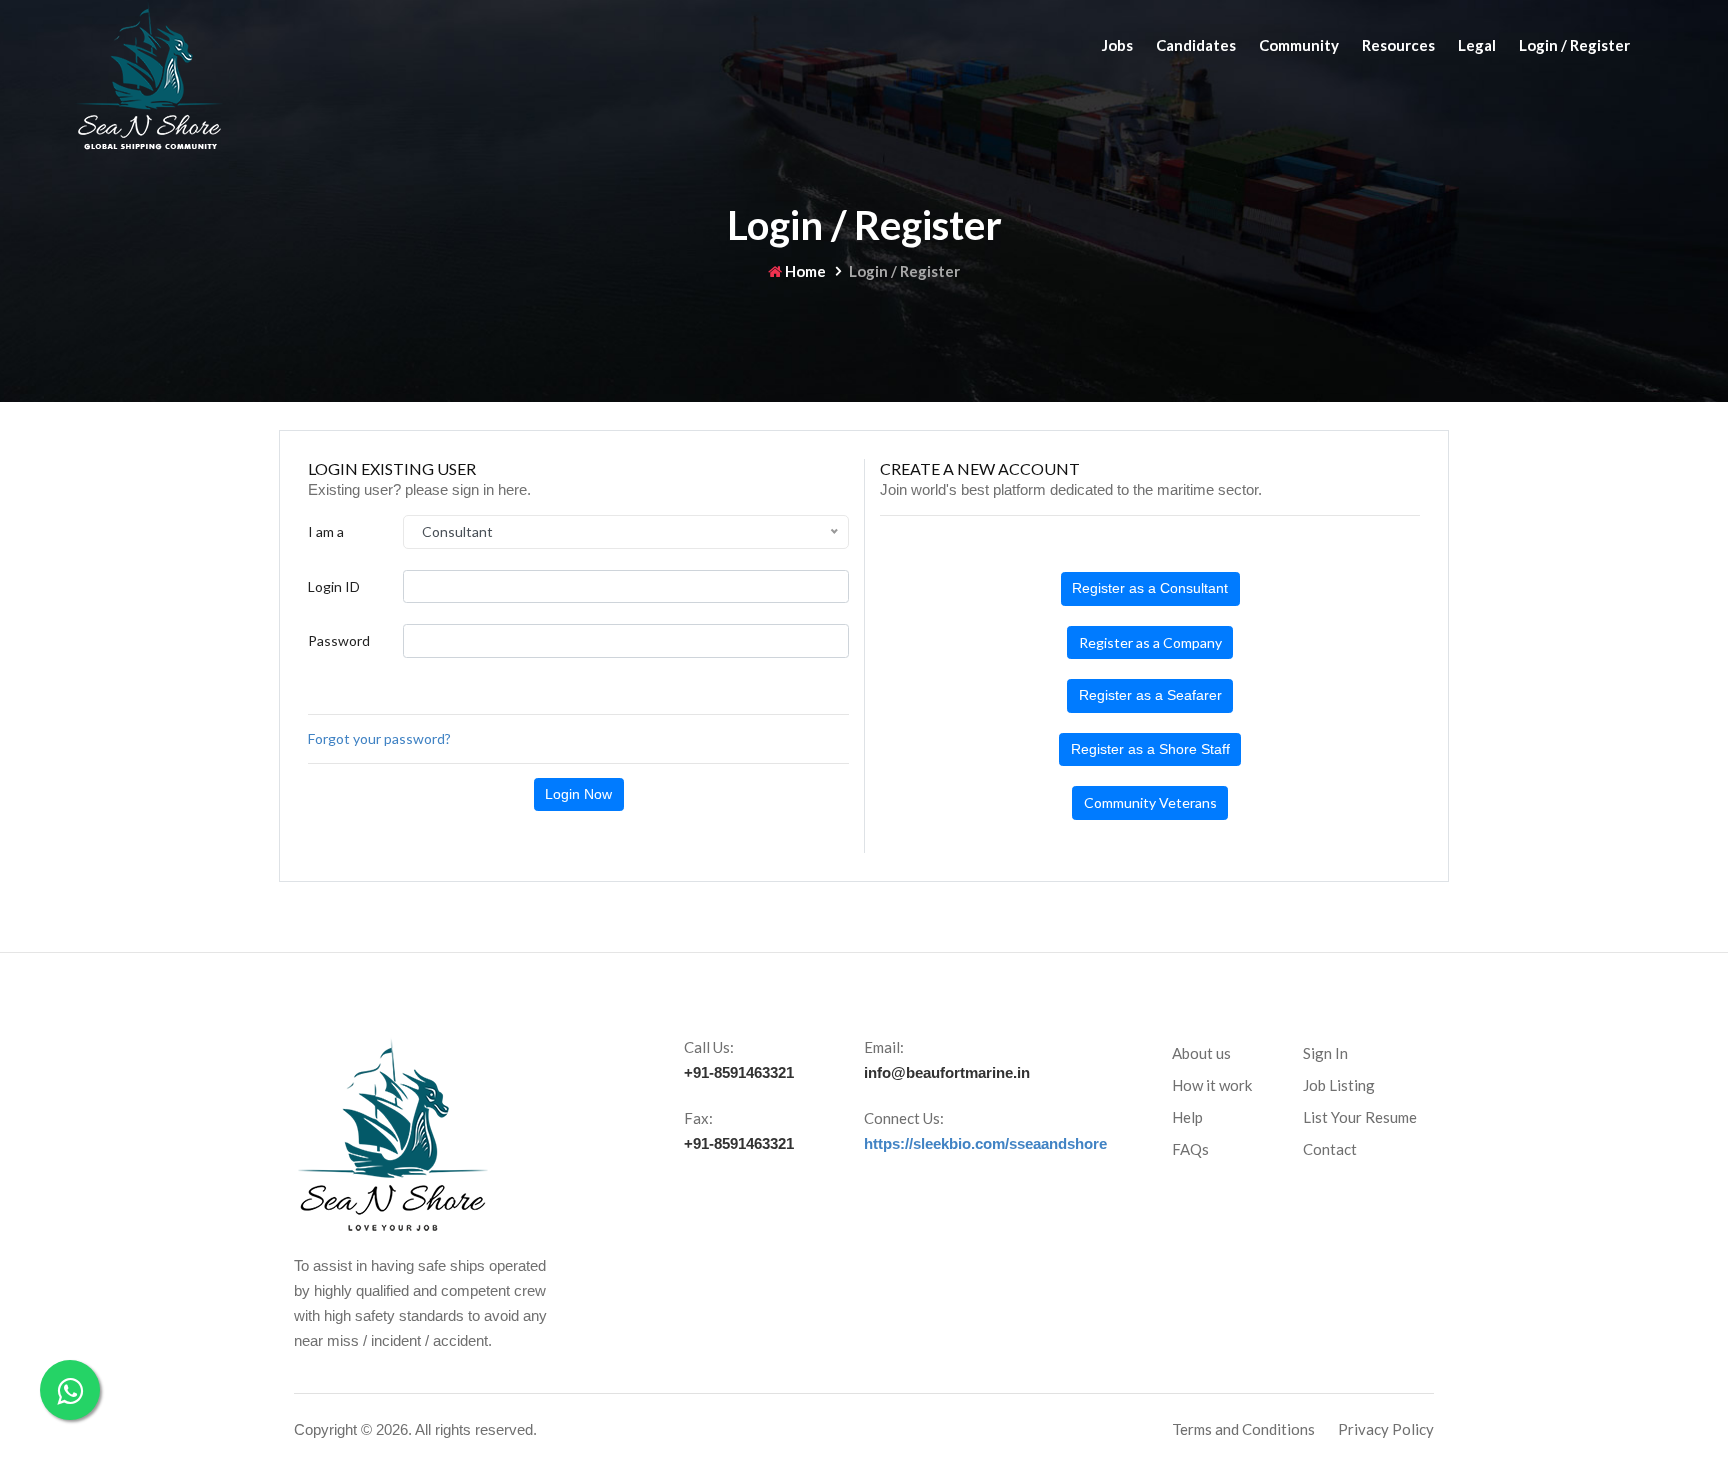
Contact (1330, 1149)
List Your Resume (1360, 1117)
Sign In (1325, 1053)
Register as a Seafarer (1150, 695)
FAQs (1190, 1149)
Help (1187, 1117)
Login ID (334, 586)
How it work (1212, 1085)
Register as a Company (1150, 642)
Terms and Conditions (1243, 1429)
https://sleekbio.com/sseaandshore (985, 1143)
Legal (1477, 45)
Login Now (578, 794)
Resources (1398, 45)
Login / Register (1574, 45)
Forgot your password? (379, 738)
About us (1201, 1053)
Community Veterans (1150, 802)
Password (339, 640)
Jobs (1117, 45)
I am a (326, 531)
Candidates (1196, 45)
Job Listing (1339, 1085)
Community (1299, 45)
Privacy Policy (1386, 1429)
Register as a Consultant (1150, 588)
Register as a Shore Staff (1150, 749)
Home (804, 271)
